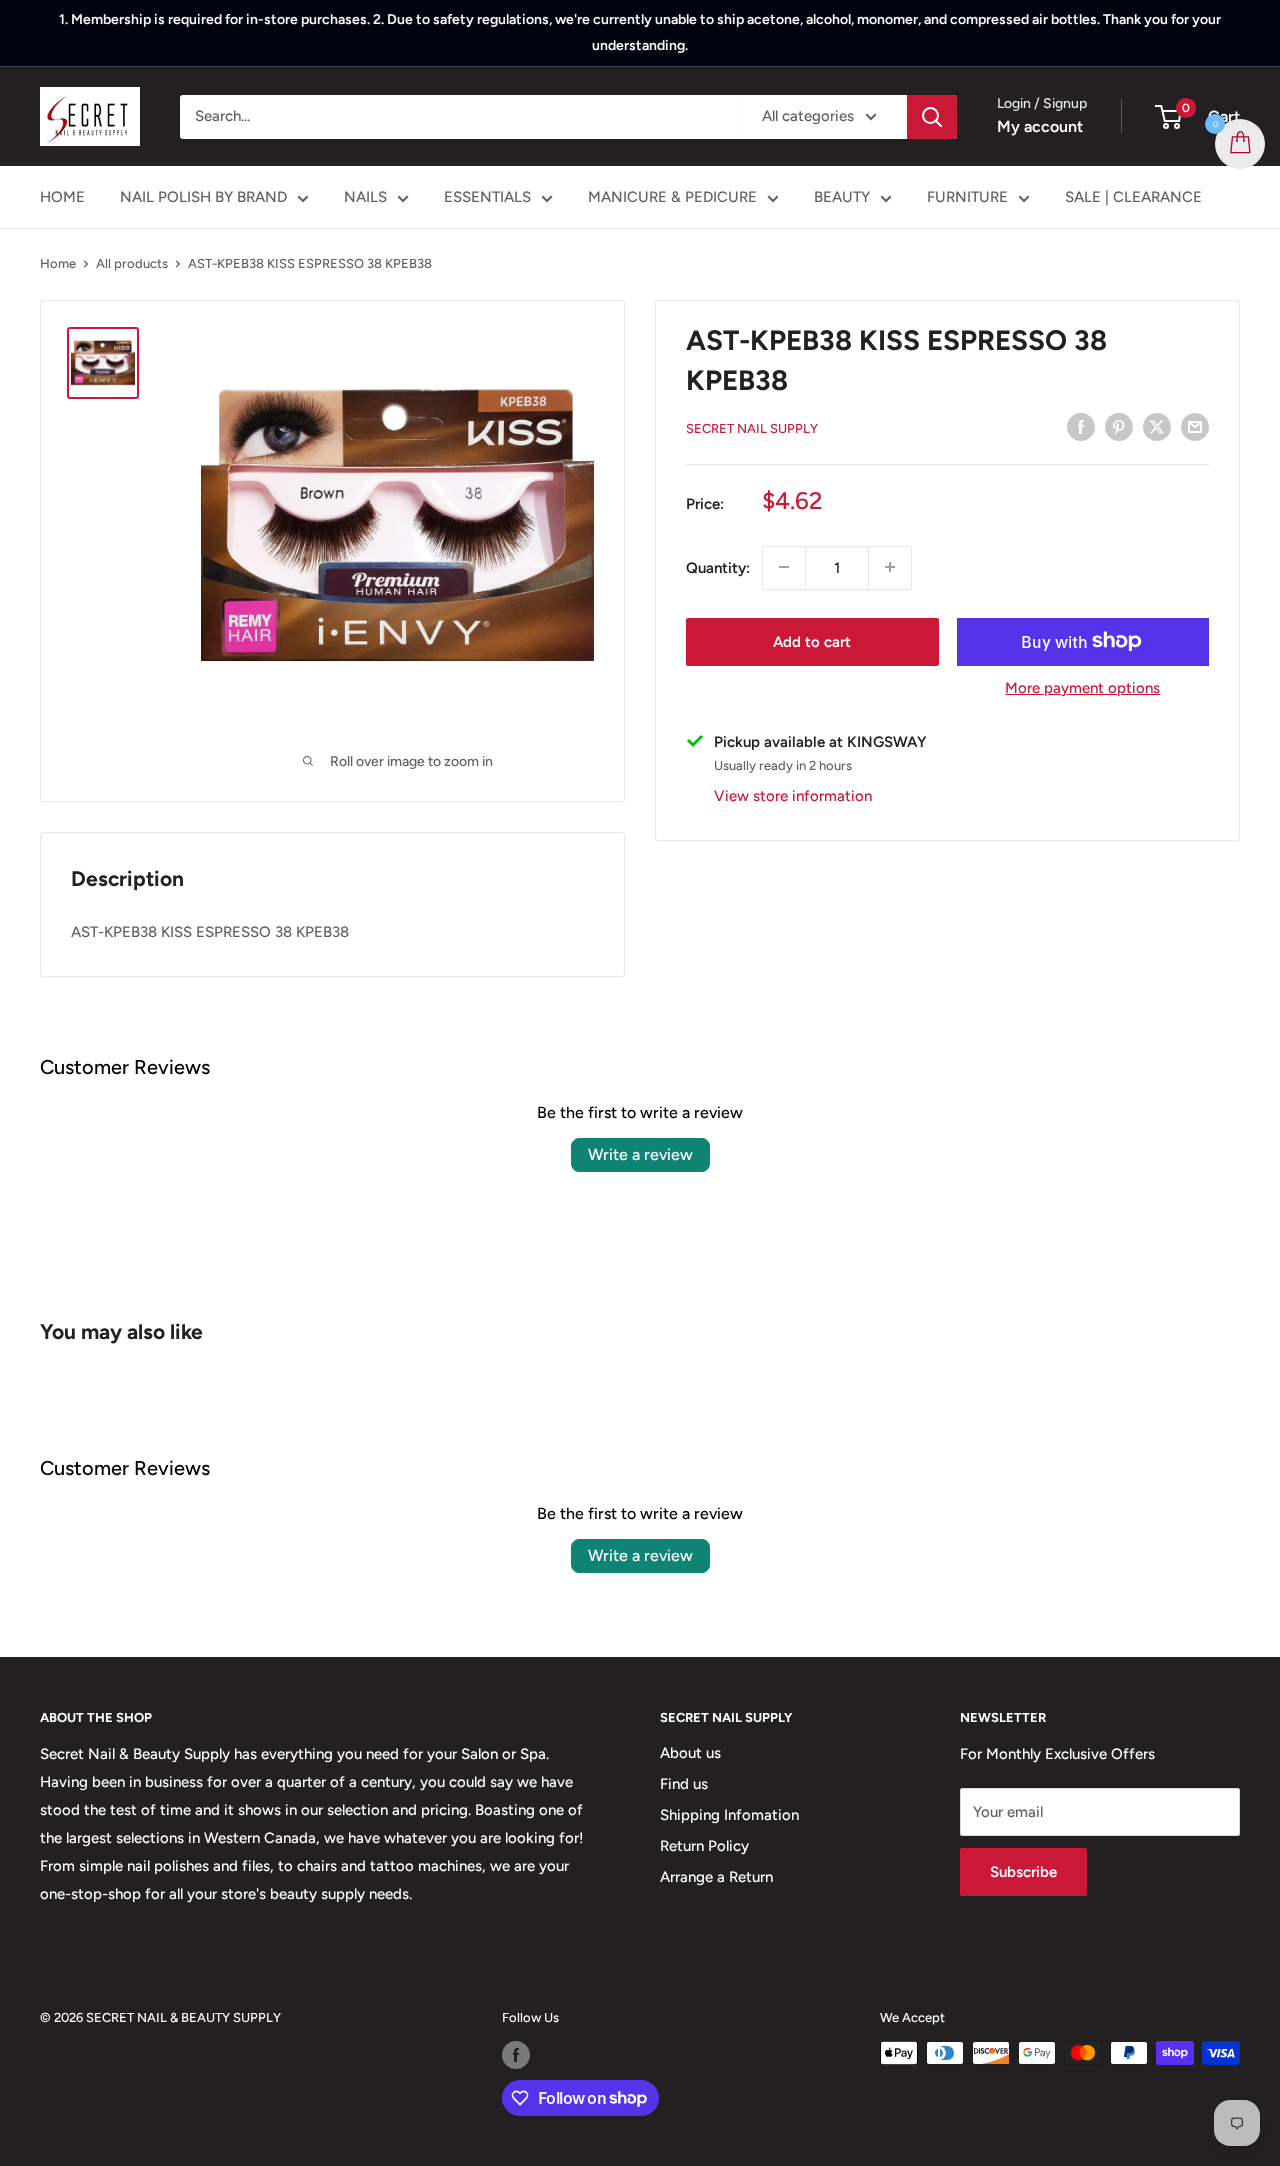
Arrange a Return (716, 1877)
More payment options (1082, 687)
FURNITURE (967, 197)
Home (58, 263)
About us (690, 1753)
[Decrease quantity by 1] (784, 567)
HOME (62, 197)
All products (132, 263)
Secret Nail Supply (752, 428)
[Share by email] (1195, 426)
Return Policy (704, 1846)
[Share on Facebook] (1081, 426)
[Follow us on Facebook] (516, 2055)
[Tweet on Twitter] (1157, 426)
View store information (793, 795)
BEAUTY (842, 197)
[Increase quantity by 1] (890, 567)
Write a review (640, 1154)
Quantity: (718, 567)
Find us (684, 1784)
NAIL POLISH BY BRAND (203, 197)
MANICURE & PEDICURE (672, 197)
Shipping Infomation (729, 1815)
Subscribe (1023, 1872)
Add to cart (812, 641)
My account (1040, 126)
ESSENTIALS (487, 197)
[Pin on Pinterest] (1119, 426)
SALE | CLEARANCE (1133, 197)
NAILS (365, 197)
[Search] (932, 117)
